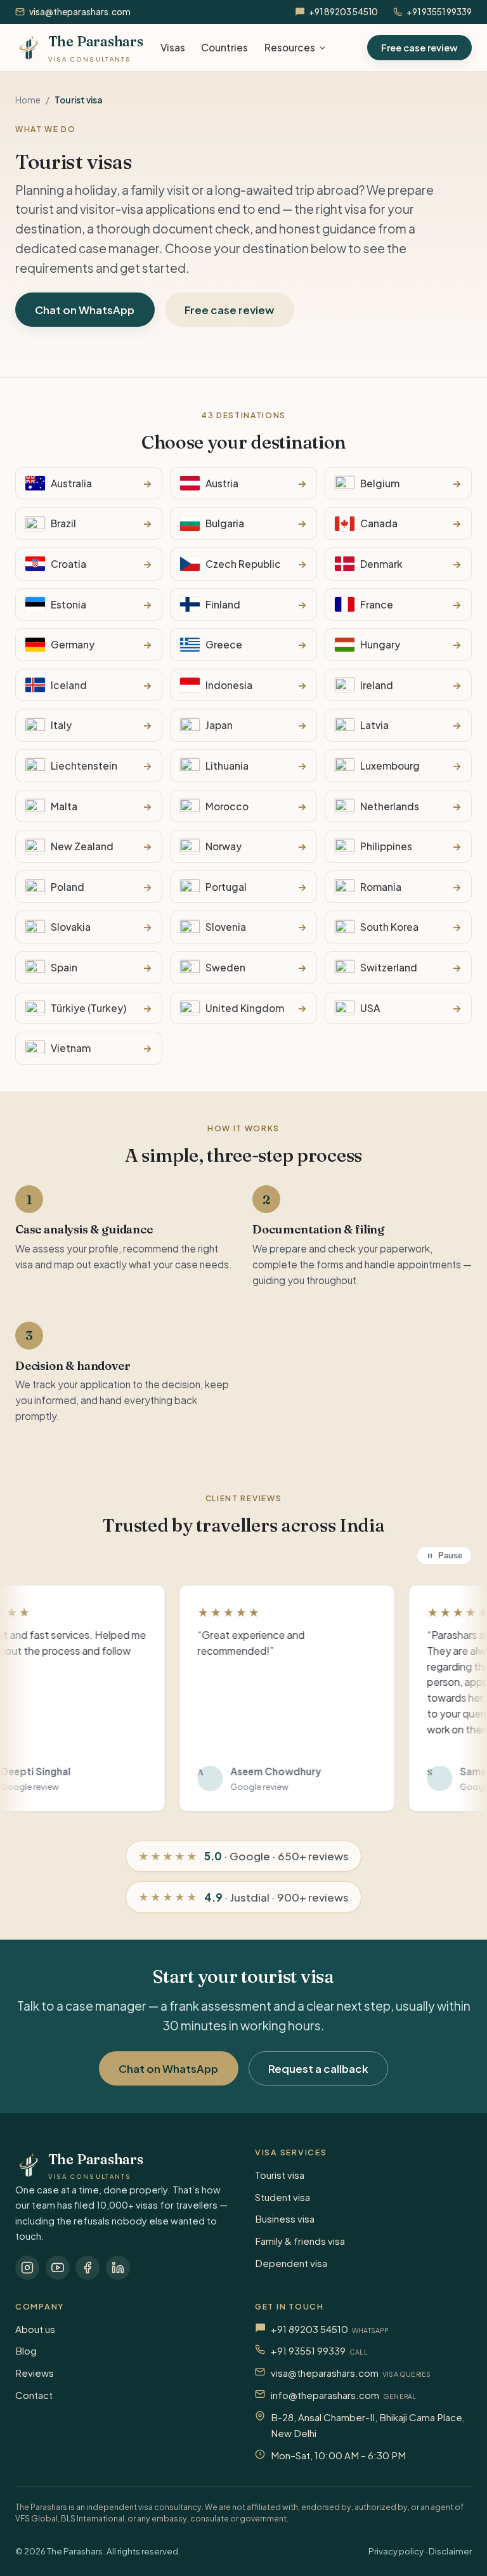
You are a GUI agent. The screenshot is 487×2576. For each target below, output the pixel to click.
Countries (224, 47)
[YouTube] (58, 2268)
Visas (173, 47)
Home (28, 100)
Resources (290, 47)
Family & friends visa (300, 2241)
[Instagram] (27, 2268)
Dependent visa (291, 2263)
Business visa (285, 2218)
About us (35, 2329)
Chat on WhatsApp (85, 310)
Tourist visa (280, 2175)
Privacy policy (396, 2551)
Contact (34, 2395)
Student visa (282, 2197)
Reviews (35, 2373)
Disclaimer (450, 2551)
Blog (26, 2350)
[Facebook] (88, 2268)
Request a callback (318, 2068)
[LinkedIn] (118, 2268)
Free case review (419, 48)
